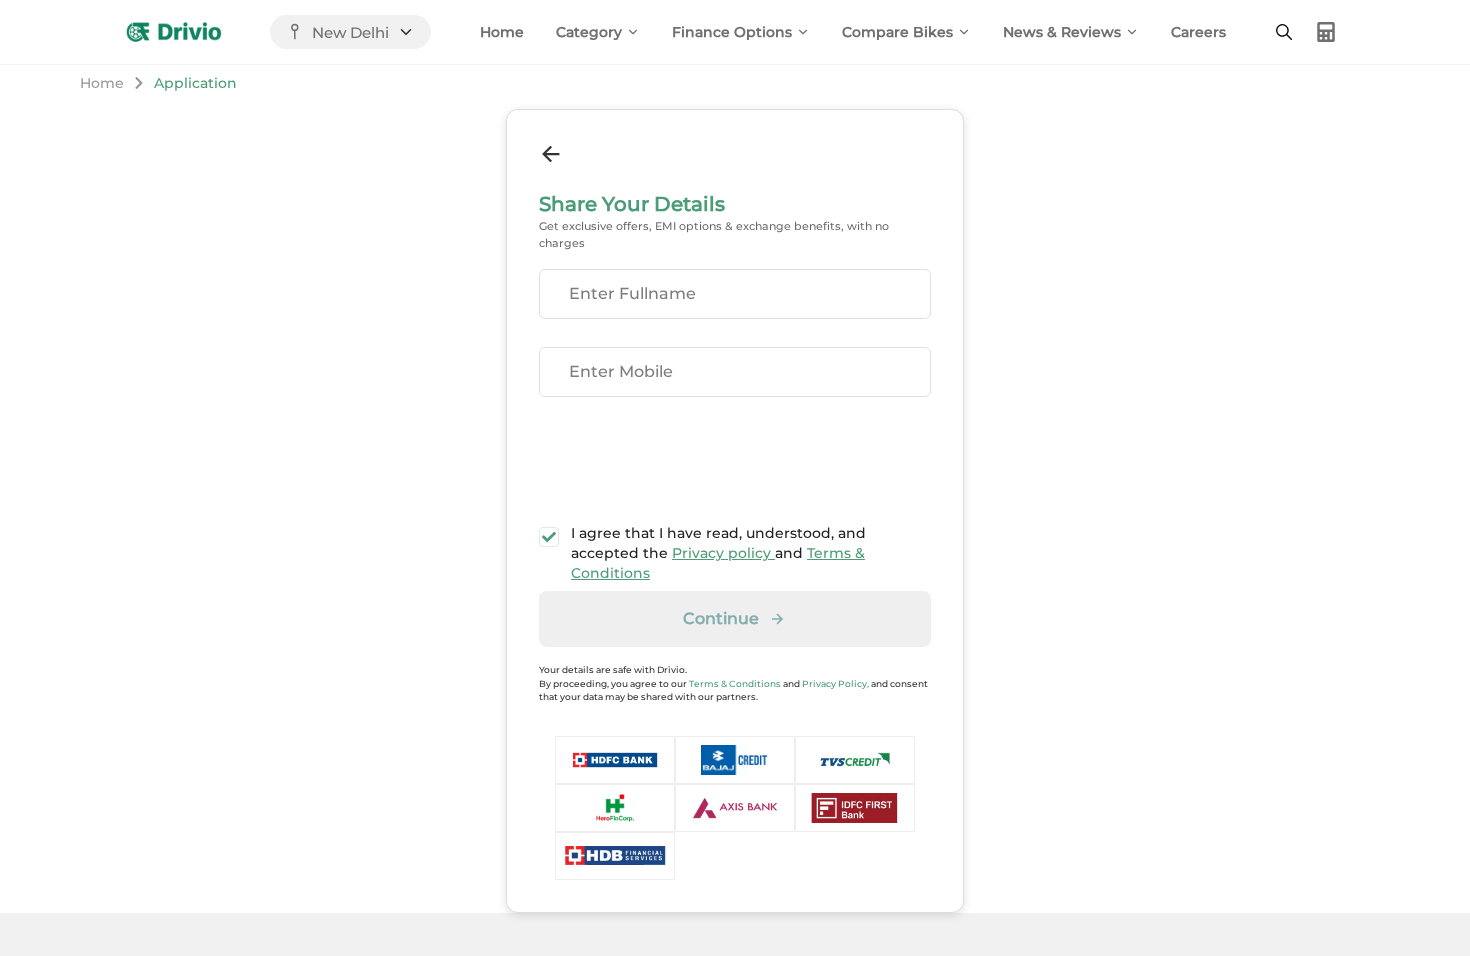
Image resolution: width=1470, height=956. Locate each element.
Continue (721, 618)
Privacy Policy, (835, 683)
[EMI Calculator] (1326, 32)
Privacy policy (723, 553)
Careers (1198, 32)
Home (502, 32)
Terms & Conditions (735, 683)
